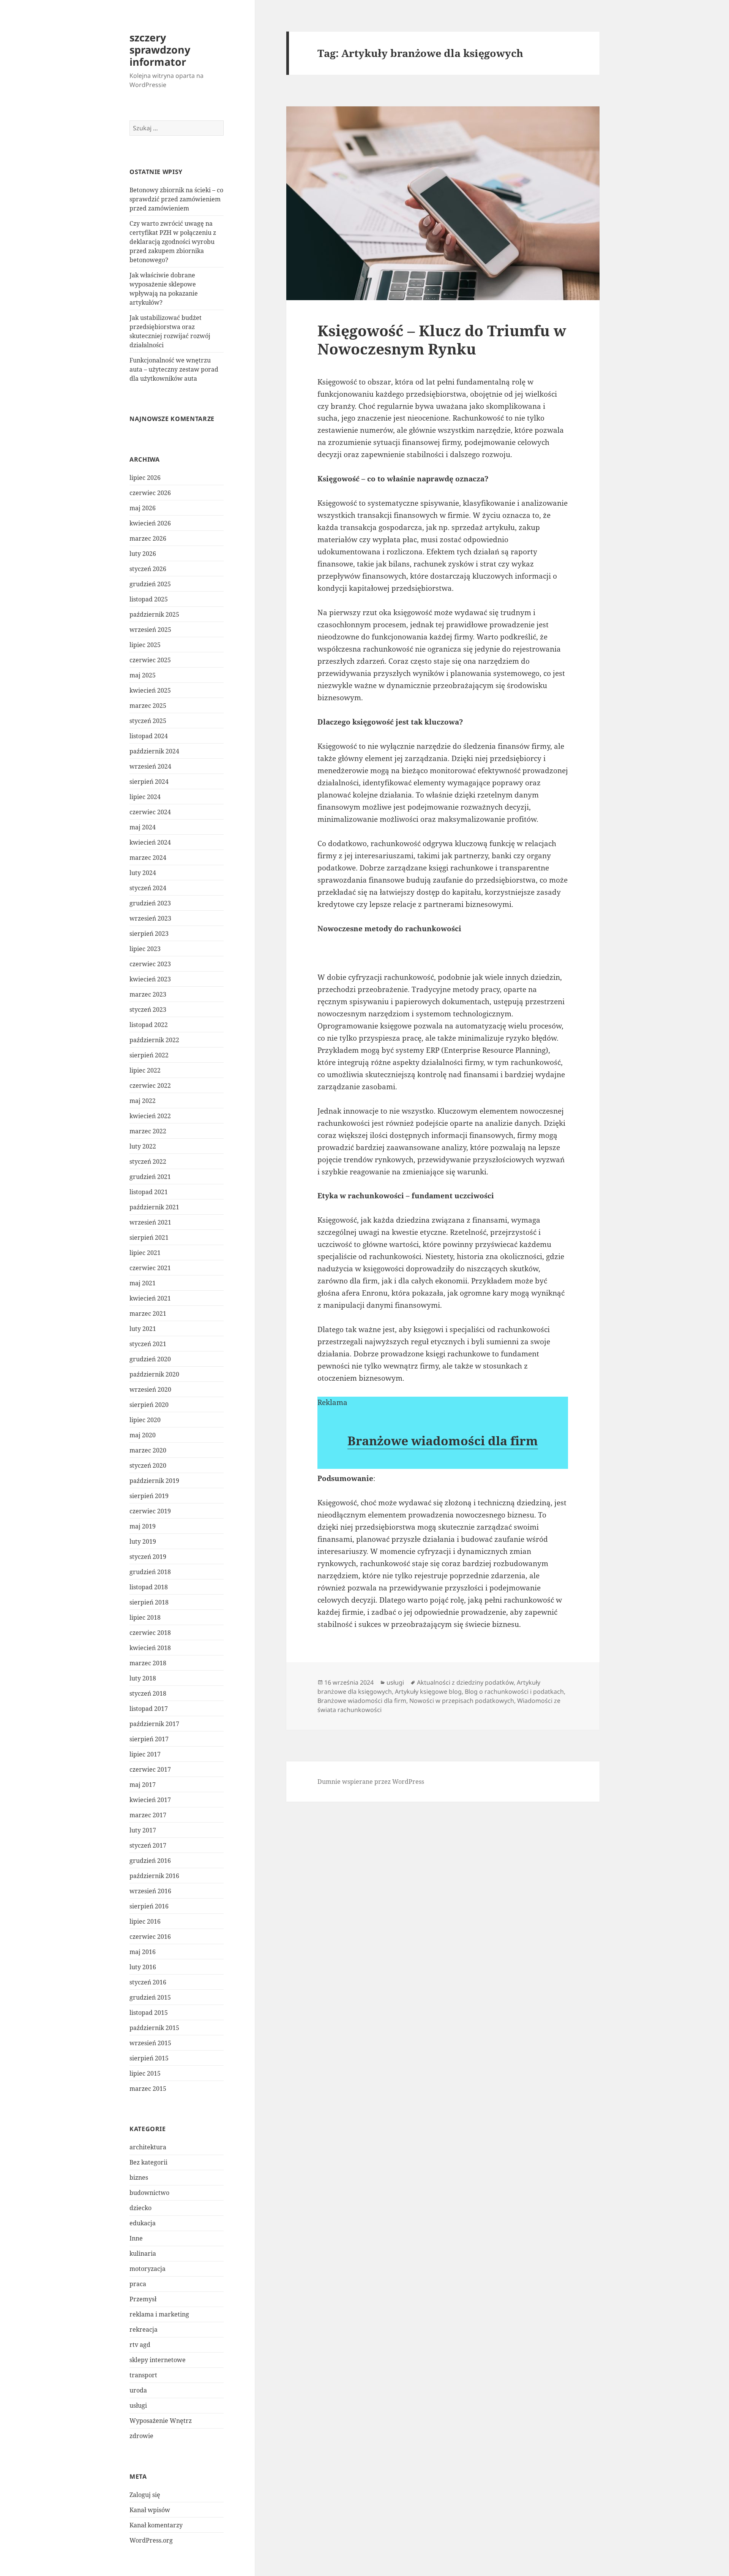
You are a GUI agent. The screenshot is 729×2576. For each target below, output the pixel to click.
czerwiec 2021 (150, 1268)
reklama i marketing (159, 2314)
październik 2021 (154, 1207)
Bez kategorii (148, 2162)
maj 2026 (143, 508)
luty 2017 (143, 1830)
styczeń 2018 (148, 1693)
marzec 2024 (148, 858)
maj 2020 (143, 1435)
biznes (139, 2177)
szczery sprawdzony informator (160, 50)
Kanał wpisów (150, 2510)
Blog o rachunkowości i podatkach (514, 1691)
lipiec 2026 (145, 478)
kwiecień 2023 (150, 979)
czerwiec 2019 (150, 1511)
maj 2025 (143, 675)
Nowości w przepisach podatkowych (462, 1701)
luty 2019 (143, 1541)
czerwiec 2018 (150, 1633)
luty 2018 (143, 1678)
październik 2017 (154, 1724)
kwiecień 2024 (150, 842)
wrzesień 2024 (150, 766)
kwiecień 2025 (150, 690)
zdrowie (141, 2436)
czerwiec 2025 (150, 660)
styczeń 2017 (148, 1845)
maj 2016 (143, 1952)
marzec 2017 (148, 1815)
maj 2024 (143, 827)
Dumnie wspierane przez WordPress (371, 1782)
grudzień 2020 (150, 1359)
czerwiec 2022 (150, 1085)
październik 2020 (154, 1374)
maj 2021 (143, 1283)
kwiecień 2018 (150, 1648)
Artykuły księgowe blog (428, 1691)
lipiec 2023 (145, 949)
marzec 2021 (148, 1313)
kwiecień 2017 (150, 1800)
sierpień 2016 (149, 1906)
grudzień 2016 (150, 1861)
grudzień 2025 (150, 584)
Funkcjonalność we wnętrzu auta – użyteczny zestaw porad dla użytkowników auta (174, 369)
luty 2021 (143, 1329)
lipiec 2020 (145, 1420)
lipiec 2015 (145, 2073)
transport (143, 2375)
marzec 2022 (148, 1131)
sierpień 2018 (149, 1602)
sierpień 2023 (149, 934)
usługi (138, 2405)
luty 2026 (143, 554)
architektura (148, 2147)
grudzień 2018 (150, 1572)
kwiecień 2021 (150, 1298)
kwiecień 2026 (150, 523)
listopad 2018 (149, 1587)
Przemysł (143, 2299)
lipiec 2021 (145, 1253)
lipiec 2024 (145, 797)
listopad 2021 (149, 1192)
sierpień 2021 (149, 1237)
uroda (138, 2390)
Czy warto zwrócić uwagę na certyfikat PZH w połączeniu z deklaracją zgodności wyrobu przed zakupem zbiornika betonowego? (173, 242)
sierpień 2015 (149, 2058)
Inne (136, 2238)
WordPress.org (151, 2540)
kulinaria (143, 2253)
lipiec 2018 (145, 1617)
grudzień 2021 (150, 1177)
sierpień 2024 (149, 782)
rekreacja (144, 2329)
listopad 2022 (149, 1025)
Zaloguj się (145, 2495)
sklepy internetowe (158, 2360)
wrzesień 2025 (150, 630)
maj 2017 (143, 1785)
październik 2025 (154, 614)
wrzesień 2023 (150, 918)
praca (138, 2284)
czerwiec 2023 (150, 964)
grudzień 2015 (150, 1997)
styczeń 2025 (148, 721)
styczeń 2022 (148, 1161)
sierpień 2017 (149, 1739)
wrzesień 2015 (150, 2043)
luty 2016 (143, 1967)
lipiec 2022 (145, 1070)
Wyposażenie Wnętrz (161, 2421)
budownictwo (149, 2193)
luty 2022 (143, 1146)
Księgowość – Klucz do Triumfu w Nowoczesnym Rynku (442, 339)
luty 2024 (143, 873)
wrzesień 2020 (150, 1389)
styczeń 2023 (148, 1010)
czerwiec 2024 (150, 812)
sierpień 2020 (149, 1405)
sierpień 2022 (149, 1055)
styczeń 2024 (148, 888)
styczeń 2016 (148, 1982)
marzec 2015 (148, 2089)
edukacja (143, 2223)
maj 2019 (143, 1526)
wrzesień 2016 (150, 1891)
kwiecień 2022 (150, 1116)
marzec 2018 (148, 1663)
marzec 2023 (148, 994)
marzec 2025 (148, 706)
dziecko (140, 2208)
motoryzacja (148, 2269)
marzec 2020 (148, 1450)
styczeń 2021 (148, 1344)
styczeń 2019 (148, 1557)
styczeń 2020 (148, 1465)
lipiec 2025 (145, 645)
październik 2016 (154, 1876)
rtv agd (140, 2345)
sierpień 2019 (149, 1496)
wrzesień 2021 (150, 1222)
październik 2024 (154, 751)
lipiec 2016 (145, 1921)
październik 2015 (154, 2028)
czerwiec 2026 (150, 493)
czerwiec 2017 (150, 1769)
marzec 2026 (148, 538)
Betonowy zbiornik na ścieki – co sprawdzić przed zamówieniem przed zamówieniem (176, 199)
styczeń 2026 (148, 569)
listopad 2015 (149, 2013)
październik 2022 (154, 1040)
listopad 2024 (149, 736)
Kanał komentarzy (156, 2525)
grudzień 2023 (150, 903)
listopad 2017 (149, 1709)
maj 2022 (143, 1101)
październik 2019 (154, 1481)
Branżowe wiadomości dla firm (443, 1441)
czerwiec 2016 (150, 1937)
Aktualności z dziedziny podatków (465, 1682)
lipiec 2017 (145, 1754)
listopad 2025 (149, 599)
